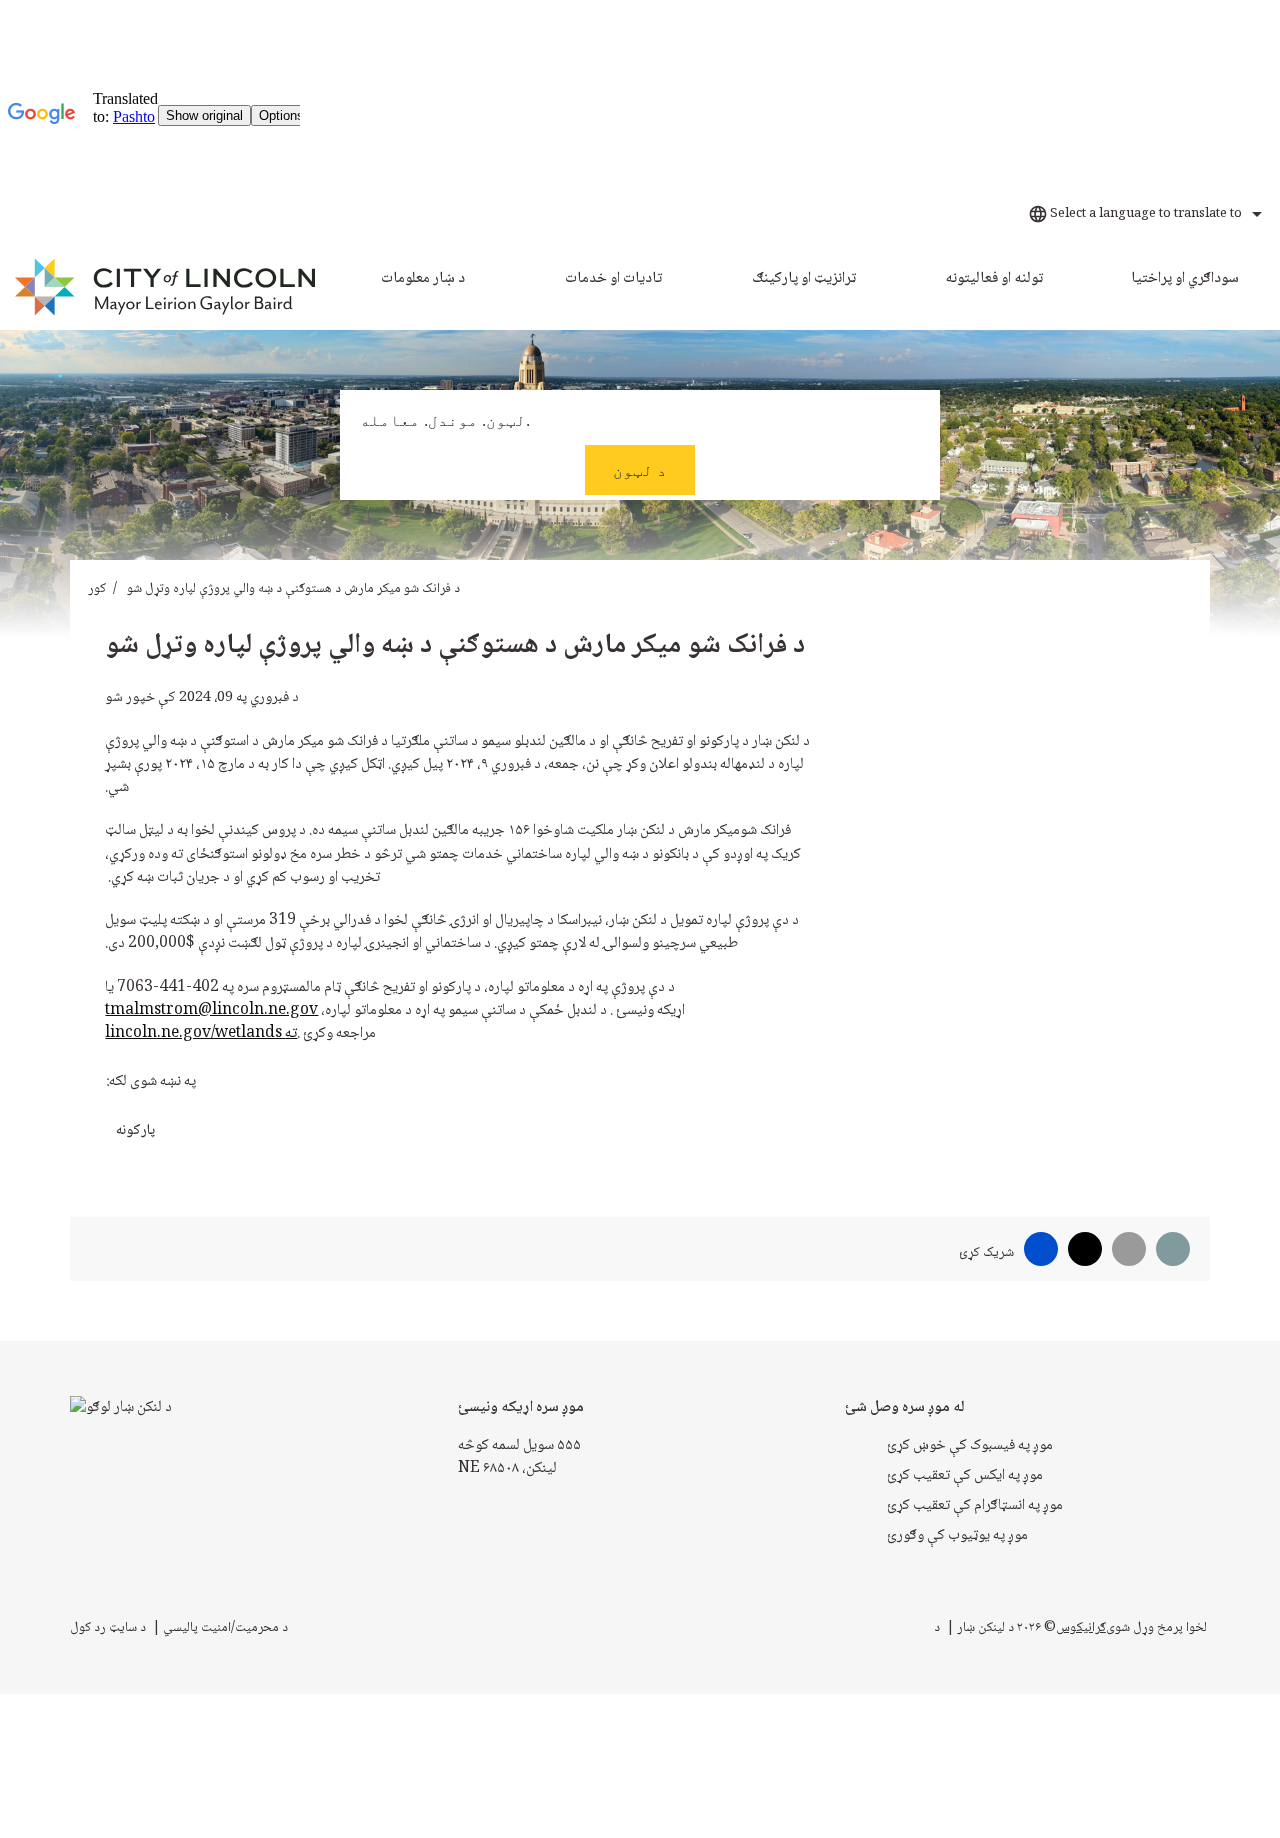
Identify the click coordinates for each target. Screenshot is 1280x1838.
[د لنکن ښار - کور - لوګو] (166, 288)
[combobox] (1142, 214)
